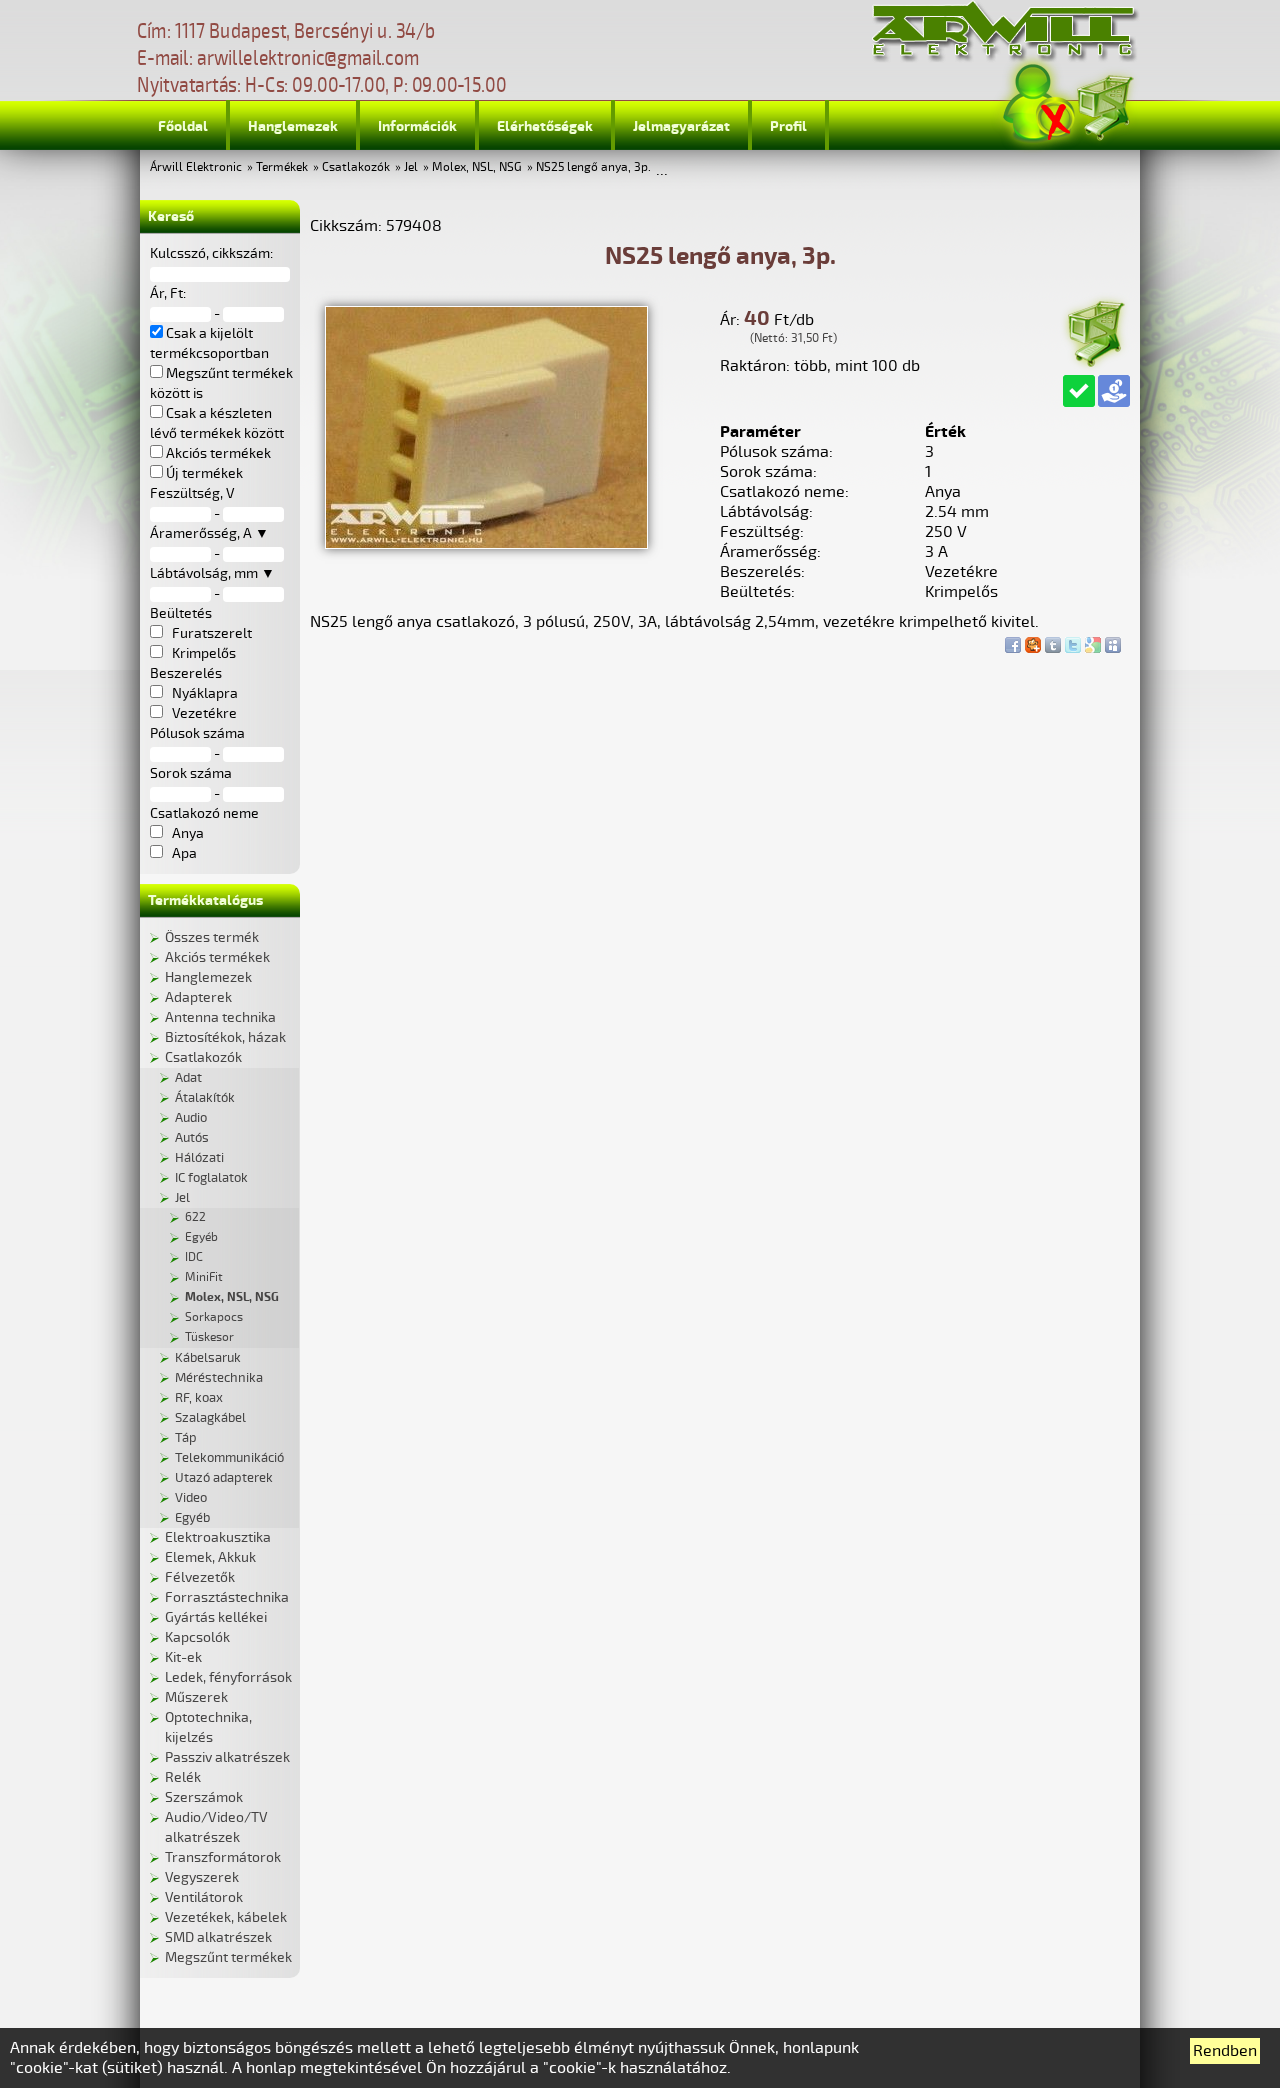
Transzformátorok (223, 1857)
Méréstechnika (219, 1378)
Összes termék (212, 937)
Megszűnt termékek (228, 1957)
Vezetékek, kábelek (226, 1917)
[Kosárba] (1095, 330)
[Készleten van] (1079, 391)
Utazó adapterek (224, 1478)
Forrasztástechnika (227, 1597)
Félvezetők (200, 1577)
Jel (411, 167)
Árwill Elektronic (196, 167)
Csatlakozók (356, 167)
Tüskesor (209, 1337)
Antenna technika (220, 1017)
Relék (183, 1777)
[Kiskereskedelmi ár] (1114, 391)
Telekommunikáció (229, 1458)
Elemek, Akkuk (210, 1557)
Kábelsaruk (208, 1358)
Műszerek (196, 1697)
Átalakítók (205, 1098)
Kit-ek (183, 1657)
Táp (186, 1438)
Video (191, 1498)
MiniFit (204, 1277)
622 (195, 1217)
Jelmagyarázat (681, 126)
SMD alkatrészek (218, 1937)
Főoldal (183, 126)
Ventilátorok (204, 1897)
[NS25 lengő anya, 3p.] (486, 544)
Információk (417, 126)
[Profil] (1039, 103)
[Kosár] (1104, 104)
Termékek (282, 167)
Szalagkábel (210, 1418)
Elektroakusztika (218, 1537)
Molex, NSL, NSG (477, 167)
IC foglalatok (211, 1178)
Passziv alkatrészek (227, 1757)
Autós (192, 1138)
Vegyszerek (202, 1877)
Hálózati (199, 1158)
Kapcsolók (197, 1637)
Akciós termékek (217, 957)
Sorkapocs (214, 1317)
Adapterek (198, 997)
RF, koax (199, 1398)
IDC (194, 1257)
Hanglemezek (293, 126)
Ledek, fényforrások (228, 1677)
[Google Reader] (1093, 640)
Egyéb (201, 1237)
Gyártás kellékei (216, 1617)
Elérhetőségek (545, 126)
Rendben (1225, 2051)
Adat (188, 1078)
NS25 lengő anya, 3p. (593, 167)
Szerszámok (204, 1797)
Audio (191, 1118)
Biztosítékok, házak (225, 1037)
